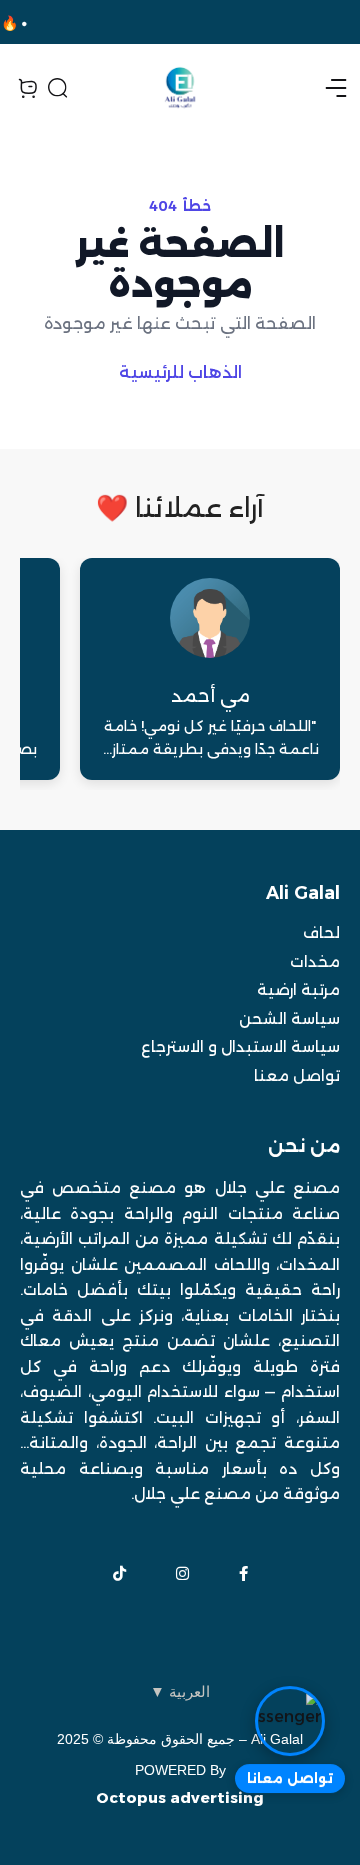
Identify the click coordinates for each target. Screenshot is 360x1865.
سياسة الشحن (289, 1018)
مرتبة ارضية (298, 989)
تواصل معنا (297, 1075)
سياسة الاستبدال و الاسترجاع (240, 1046)
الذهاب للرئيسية (180, 372)
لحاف (321, 932)
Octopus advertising (180, 1797)
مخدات (315, 961)
